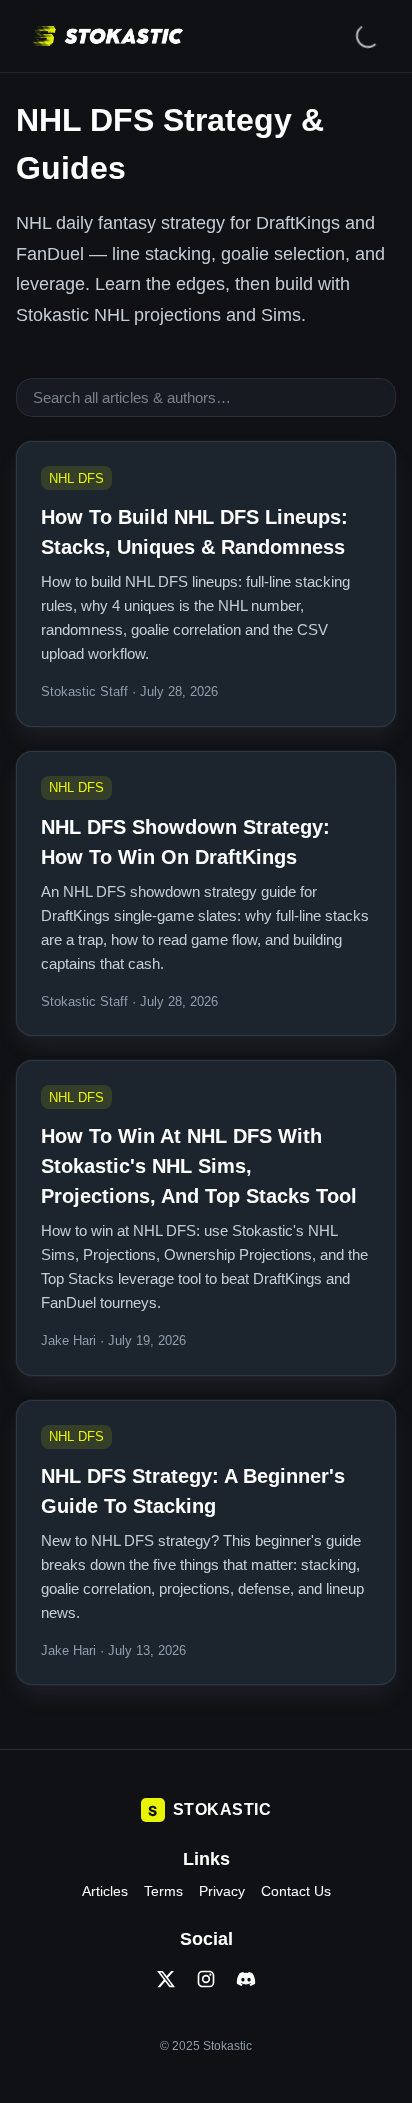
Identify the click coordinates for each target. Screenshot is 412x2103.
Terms (163, 1891)
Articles (105, 1891)
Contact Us (296, 1891)
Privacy (222, 1891)
